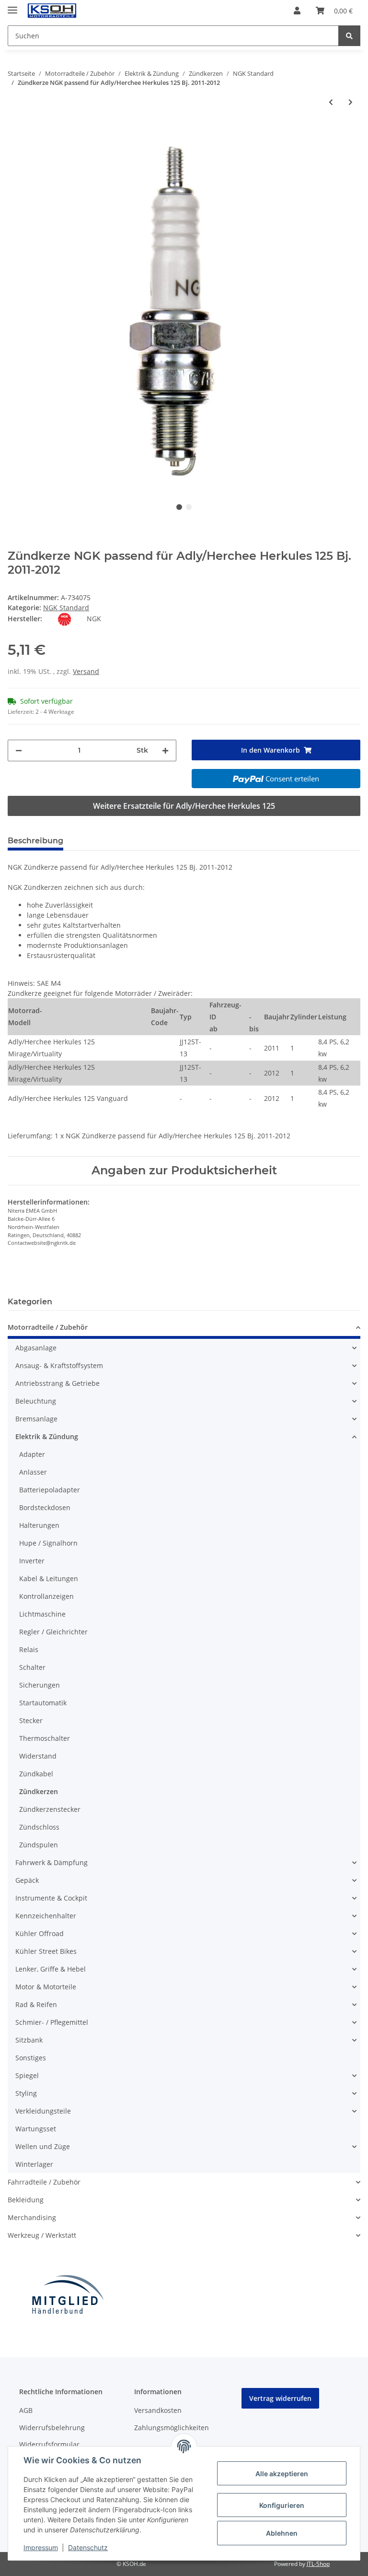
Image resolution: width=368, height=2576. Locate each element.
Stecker (31, 1720)
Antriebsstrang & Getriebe (57, 1383)
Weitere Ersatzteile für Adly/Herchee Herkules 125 (184, 806)
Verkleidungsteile (43, 2111)
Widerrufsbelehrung (52, 2428)
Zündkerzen (39, 1791)
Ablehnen (282, 2533)
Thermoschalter (45, 1738)
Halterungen (39, 1525)
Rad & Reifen (36, 2004)
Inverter (32, 1561)
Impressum (41, 2547)
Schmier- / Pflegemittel (52, 2022)
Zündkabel (36, 1774)
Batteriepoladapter (50, 1490)
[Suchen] (349, 36)
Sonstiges (31, 2058)
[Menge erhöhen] (165, 750)
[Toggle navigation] (12, 6)
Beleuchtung (36, 1401)
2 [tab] (189, 507)
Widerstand (38, 1756)
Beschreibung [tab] (35, 841)
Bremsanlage (36, 1419)
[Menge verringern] (19, 750)
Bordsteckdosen (45, 1507)
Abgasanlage (36, 1348)
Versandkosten (158, 2410)
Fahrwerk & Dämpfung (52, 1862)
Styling (26, 2093)
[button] (297, 11)
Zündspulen (39, 1845)
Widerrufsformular (49, 2444)
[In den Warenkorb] (15, 130)
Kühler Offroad (40, 1933)
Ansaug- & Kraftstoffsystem (59, 1365)
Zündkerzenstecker (50, 1809)
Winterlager (34, 2164)
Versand (86, 671)
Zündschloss (39, 1827)
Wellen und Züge (43, 2146)
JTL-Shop (318, 2564)
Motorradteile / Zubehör (48, 1327)
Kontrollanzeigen (46, 1596)
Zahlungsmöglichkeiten (172, 2428)
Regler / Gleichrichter (53, 1632)
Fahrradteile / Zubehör (44, 2182)
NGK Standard (66, 608)
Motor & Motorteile (46, 1987)
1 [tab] (179, 507)
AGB (26, 2410)
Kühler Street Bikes (46, 1951)
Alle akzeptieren (282, 2474)
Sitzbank (29, 2040)
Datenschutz (88, 2547)
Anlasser (33, 1472)
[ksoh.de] (68, 11)
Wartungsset (36, 2129)
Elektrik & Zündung (47, 1436)
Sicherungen (40, 1685)
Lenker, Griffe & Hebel (51, 1969)
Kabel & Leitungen (49, 1578)
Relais (29, 1649)
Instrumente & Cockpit (51, 1898)
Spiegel (27, 2075)
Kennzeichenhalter (46, 1916)
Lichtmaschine (42, 1614)
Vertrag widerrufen (280, 2398)
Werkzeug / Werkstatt (42, 2235)
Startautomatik (43, 1703)
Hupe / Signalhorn (48, 1543)
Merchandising (32, 2217)
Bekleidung (26, 2200)
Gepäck (27, 1880)
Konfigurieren (282, 2505)
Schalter (32, 1667)
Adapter (32, 1454)
